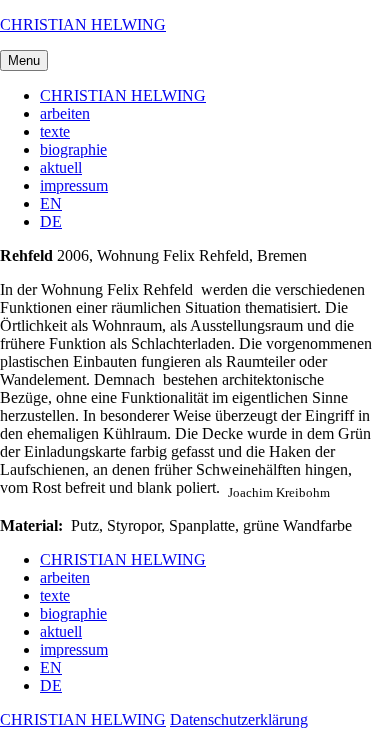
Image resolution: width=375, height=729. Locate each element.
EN (51, 203)
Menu (24, 60)
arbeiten (65, 113)
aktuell (61, 167)
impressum (74, 185)
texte (55, 131)
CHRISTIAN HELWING (83, 24)
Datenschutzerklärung (239, 719)
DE (51, 221)
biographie (73, 149)
